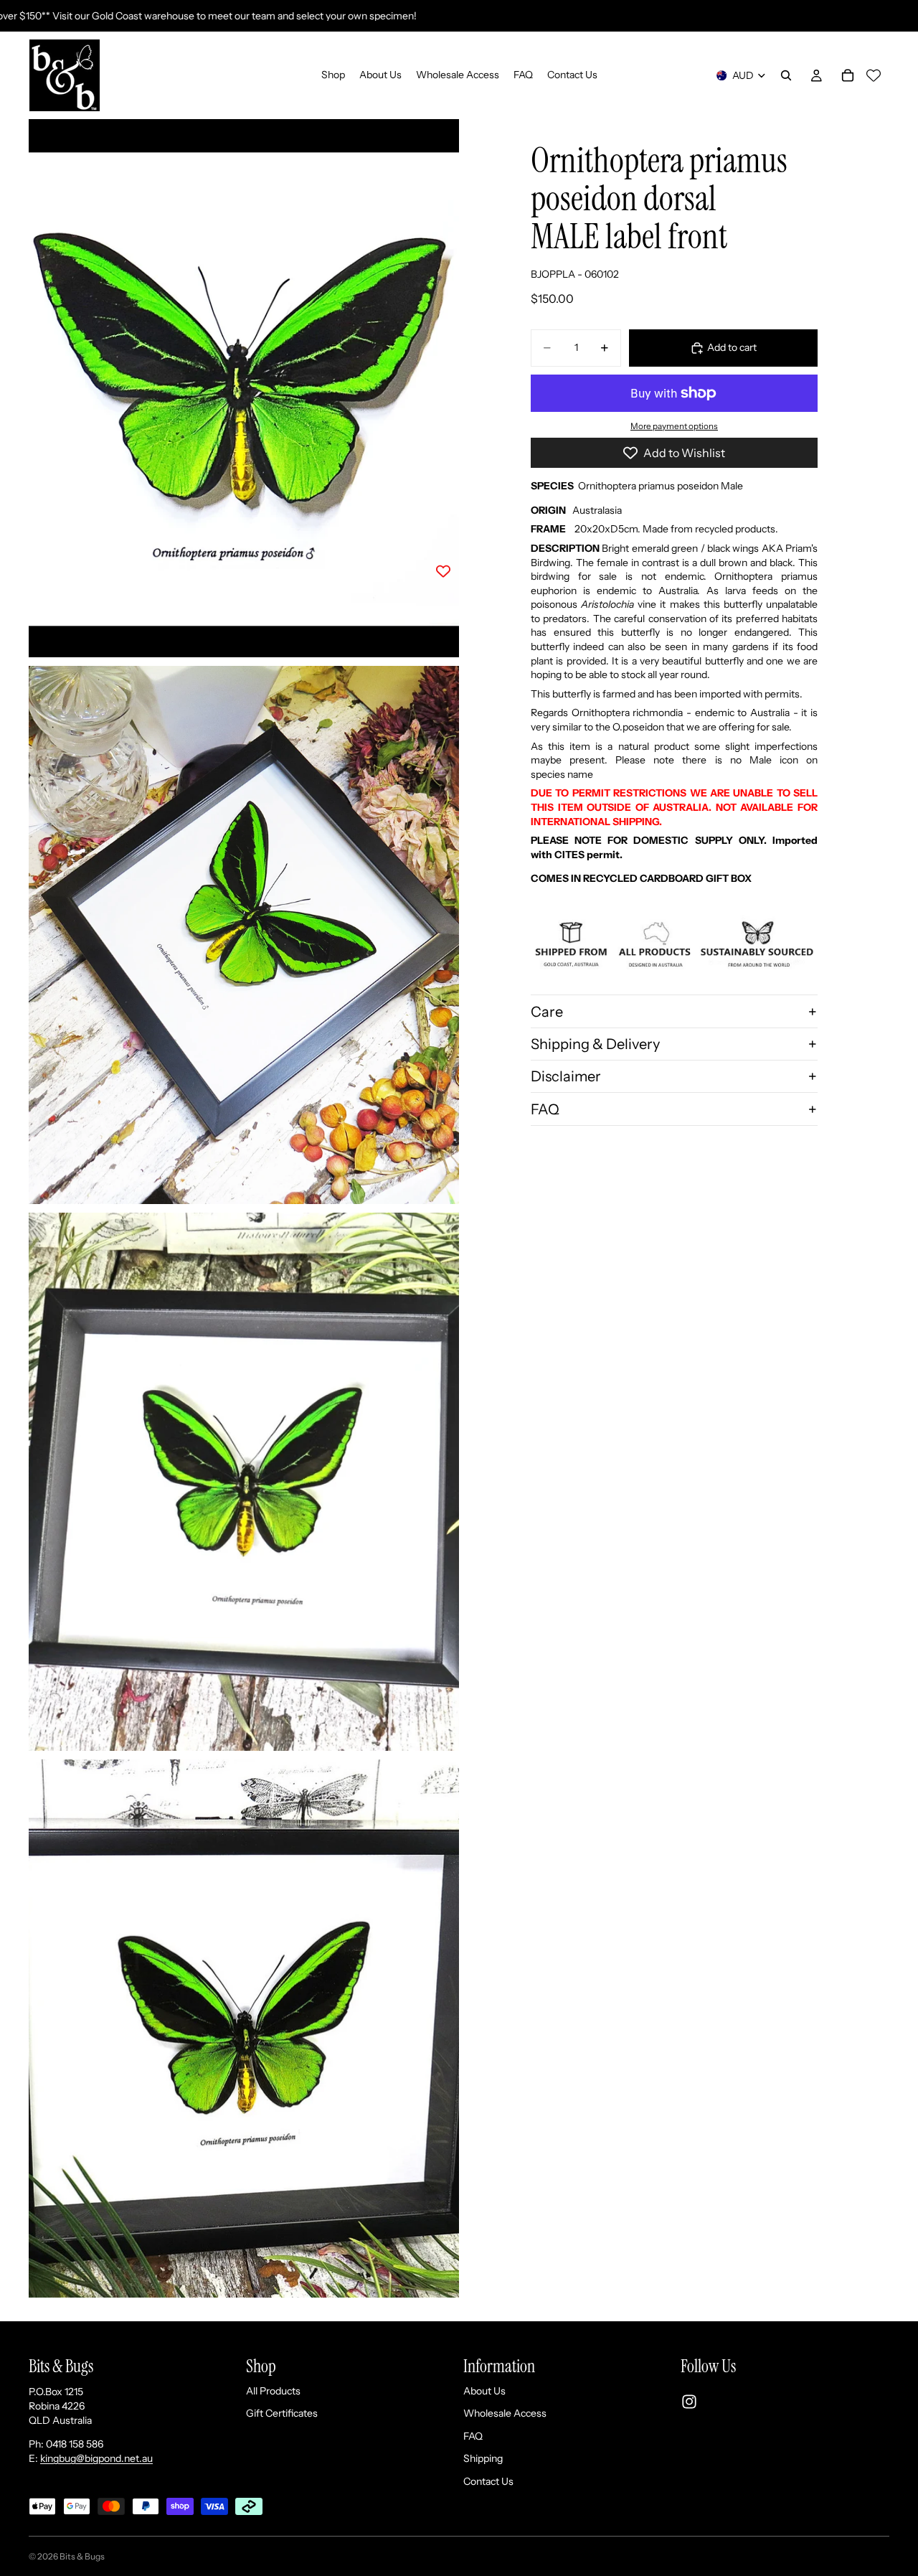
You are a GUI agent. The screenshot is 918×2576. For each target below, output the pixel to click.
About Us (484, 2390)
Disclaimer (566, 1076)
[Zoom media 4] (244, 2029)
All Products (273, 2390)
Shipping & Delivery (595, 1044)
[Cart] (848, 75)
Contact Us (488, 2481)
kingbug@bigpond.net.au (96, 2458)
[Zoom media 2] (244, 935)
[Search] (786, 75)
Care (547, 1012)
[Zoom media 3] (244, 1482)
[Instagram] (689, 2402)
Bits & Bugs (82, 2556)
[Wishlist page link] (874, 75)
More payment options (674, 426)
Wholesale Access (505, 2413)
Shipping (483, 2458)
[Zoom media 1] (244, 388)
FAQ (545, 1109)
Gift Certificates (282, 2413)
